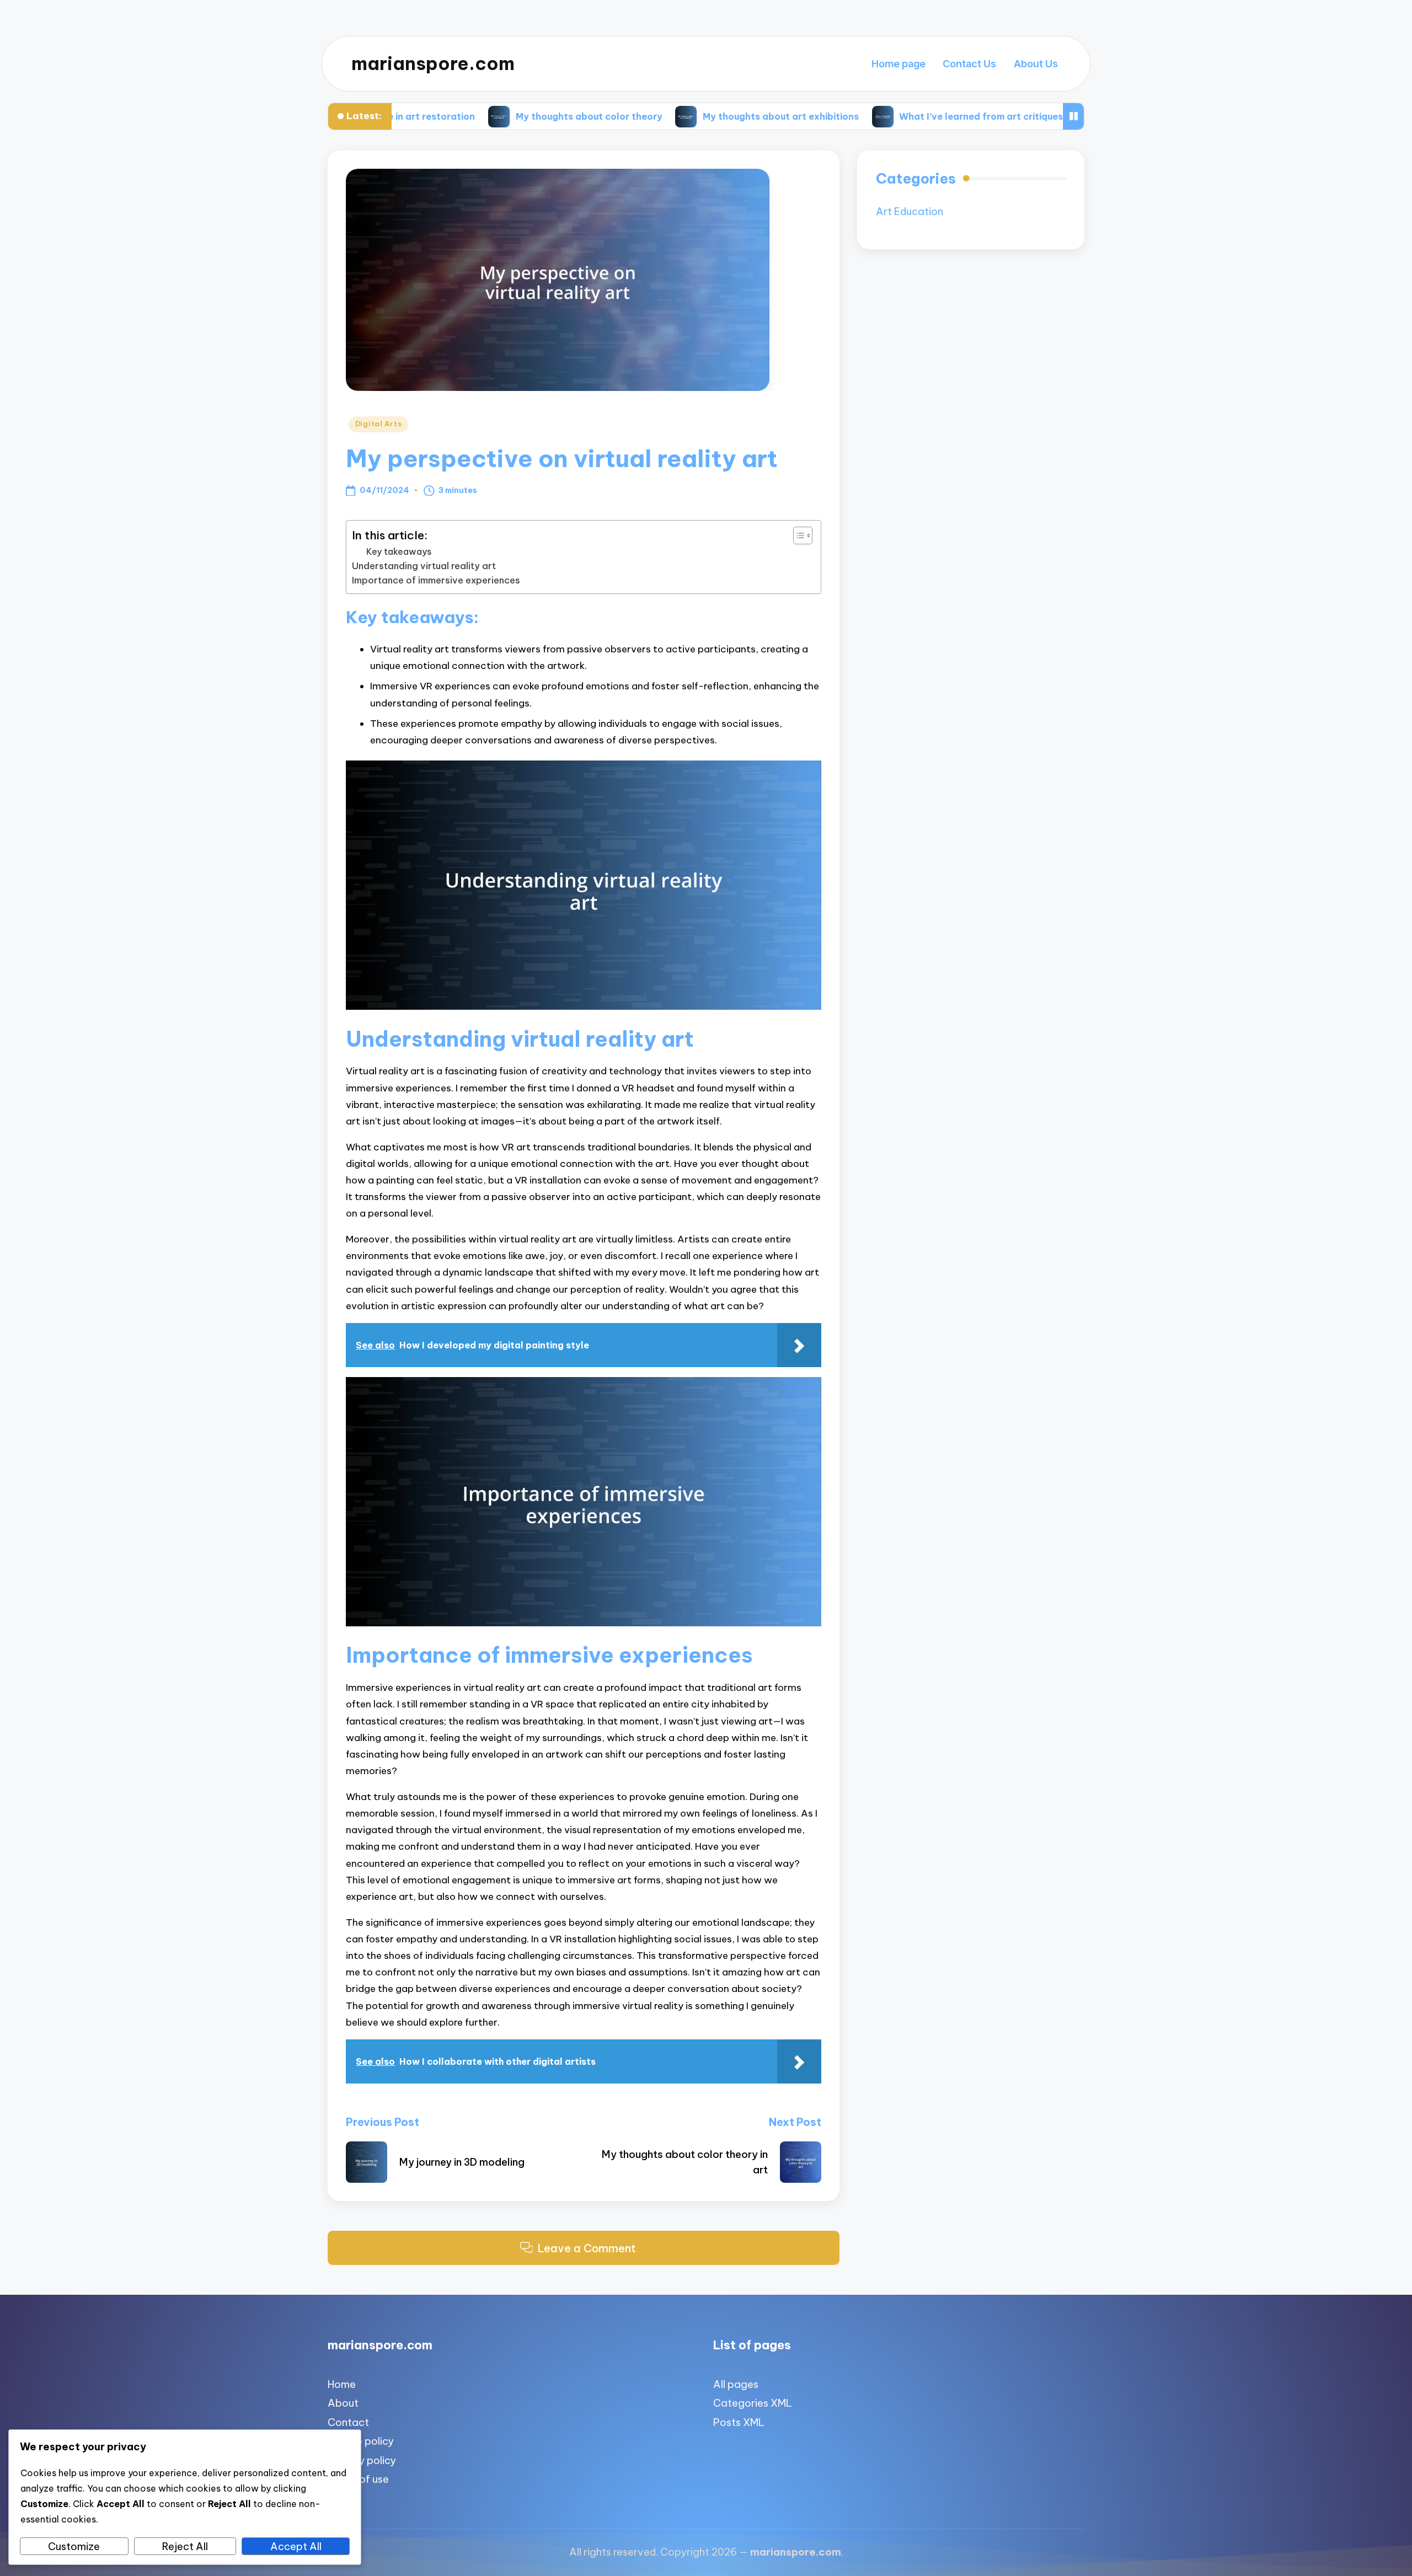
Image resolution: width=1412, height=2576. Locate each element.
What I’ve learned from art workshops (1034, 116)
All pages (736, 2384)
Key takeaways (399, 551)
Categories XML (753, 2403)
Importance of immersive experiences (436, 580)
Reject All (185, 2546)
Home (342, 2384)
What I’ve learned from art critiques (824, 116)
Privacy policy (362, 2460)
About (343, 2403)
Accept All (296, 2546)
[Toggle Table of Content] (797, 535)
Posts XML (739, 2422)
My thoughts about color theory (432, 116)
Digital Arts (379, 424)
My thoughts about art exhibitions (624, 116)
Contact (348, 2422)
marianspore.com (433, 64)
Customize (74, 2546)
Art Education (910, 211)
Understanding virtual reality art (424, 566)
